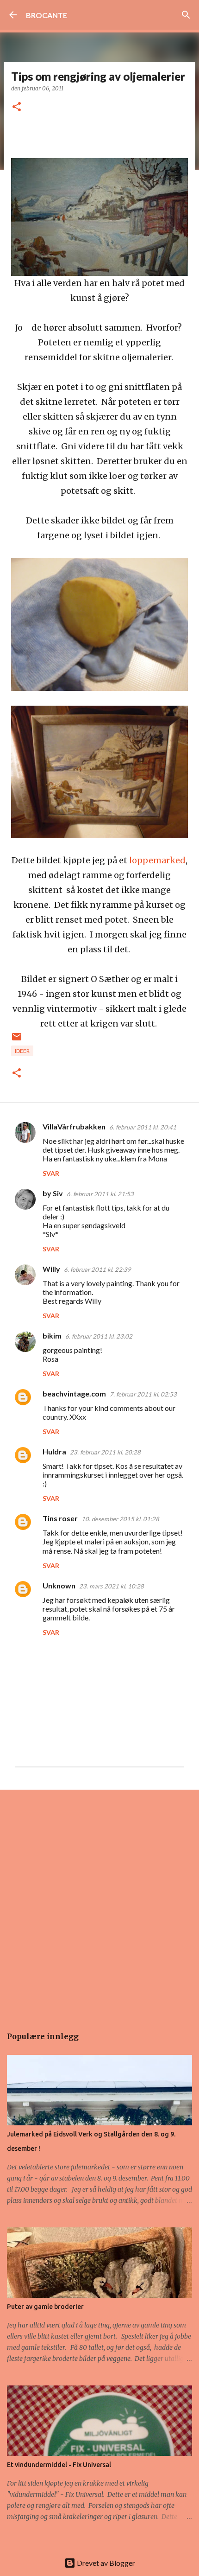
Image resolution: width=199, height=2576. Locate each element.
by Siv (53, 1193)
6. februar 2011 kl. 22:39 (97, 1269)
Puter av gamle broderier (45, 2307)
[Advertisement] (99, 1903)
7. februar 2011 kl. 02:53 (143, 1394)
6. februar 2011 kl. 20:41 (143, 1127)
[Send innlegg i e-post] (17, 1040)
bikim (52, 1336)
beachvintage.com (74, 1393)
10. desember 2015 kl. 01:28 (120, 1519)
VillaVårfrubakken (74, 1126)
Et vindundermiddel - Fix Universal (59, 2465)
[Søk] (186, 15)
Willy (51, 1269)
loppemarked (157, 860)
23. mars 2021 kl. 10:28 (112, 1586)
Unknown (59, 1585)
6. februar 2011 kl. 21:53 (100, 1194)
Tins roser (60, 1518)
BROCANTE (47, 15)
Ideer (22, 1051)
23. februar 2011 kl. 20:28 (105, 1452)
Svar (51, 1173)
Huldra (54, 1451)
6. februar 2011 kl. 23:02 (99, 1336)
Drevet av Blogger (105, 2563)
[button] (17, 107)
